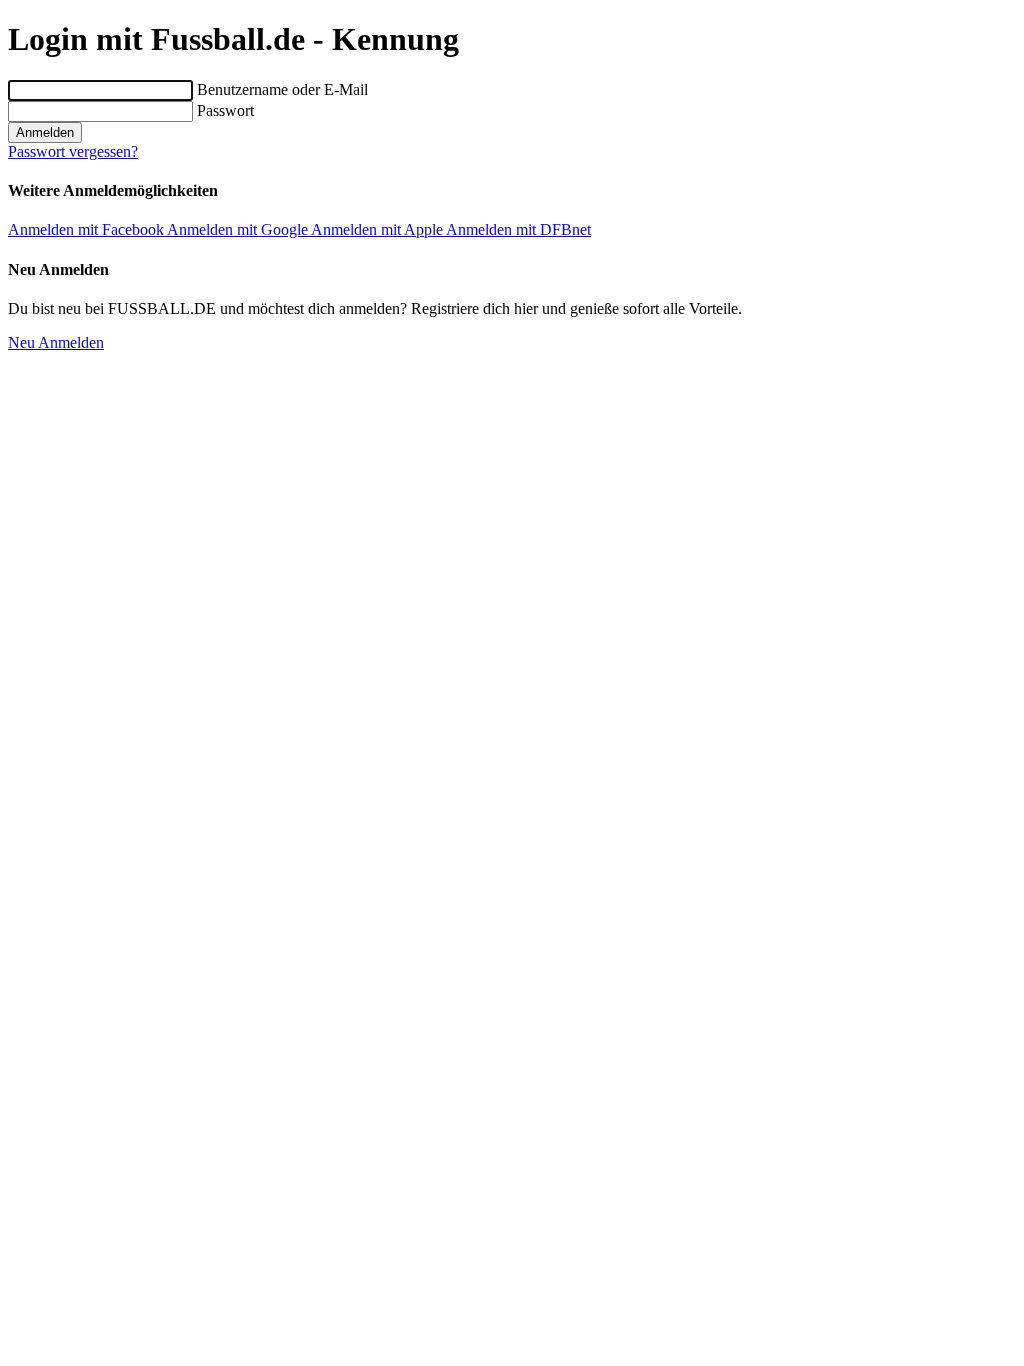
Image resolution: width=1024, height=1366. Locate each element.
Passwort (225, 110)
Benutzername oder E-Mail (282, 89)
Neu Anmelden (56, 342)
